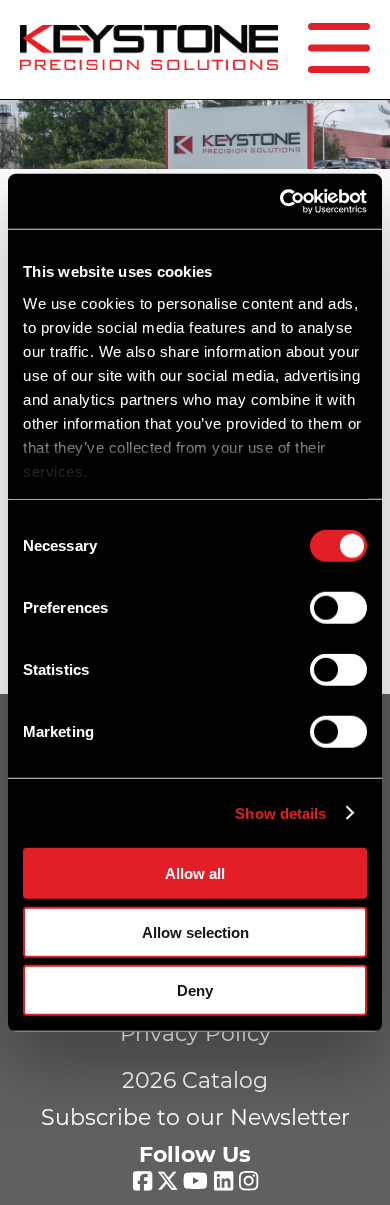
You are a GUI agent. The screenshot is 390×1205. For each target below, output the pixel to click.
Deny (195, 990)
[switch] (338, 608)
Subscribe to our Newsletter (195, 1117)
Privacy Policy (195, 1033)
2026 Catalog (195, 1080)
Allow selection (195, 931)
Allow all (195, 873)
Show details (280, 812)
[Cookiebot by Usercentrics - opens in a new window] (280, 201)
